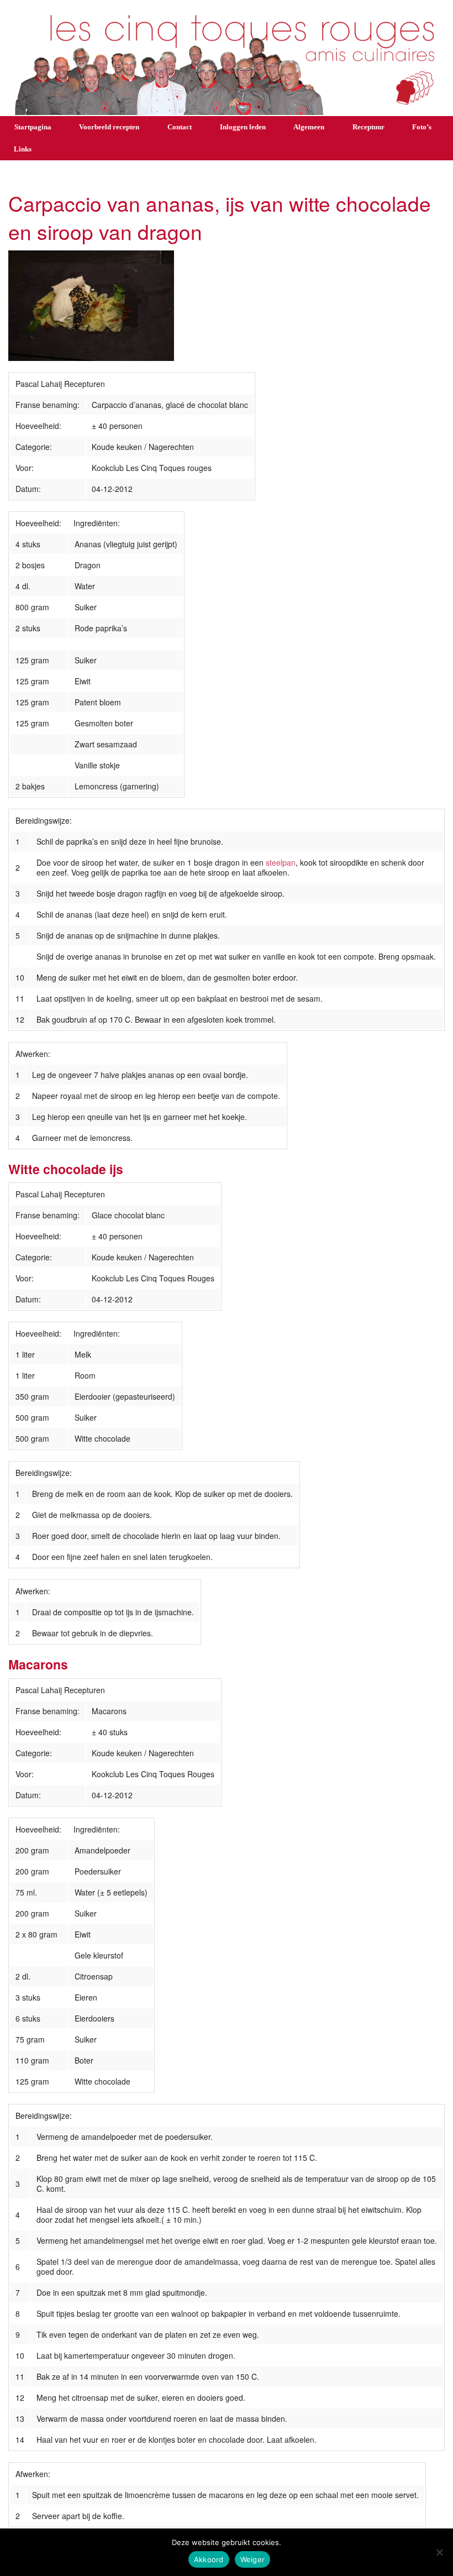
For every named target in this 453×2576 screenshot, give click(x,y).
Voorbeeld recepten (109, 127)
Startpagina (33, 127)
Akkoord (209, 2559)
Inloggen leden (243, 127)
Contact (180, 127)
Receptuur (368, 127)
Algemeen (309, 127)
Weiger (253, 2559)
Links (23, 149)
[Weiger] (439, 2552)
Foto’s (422, 127)
